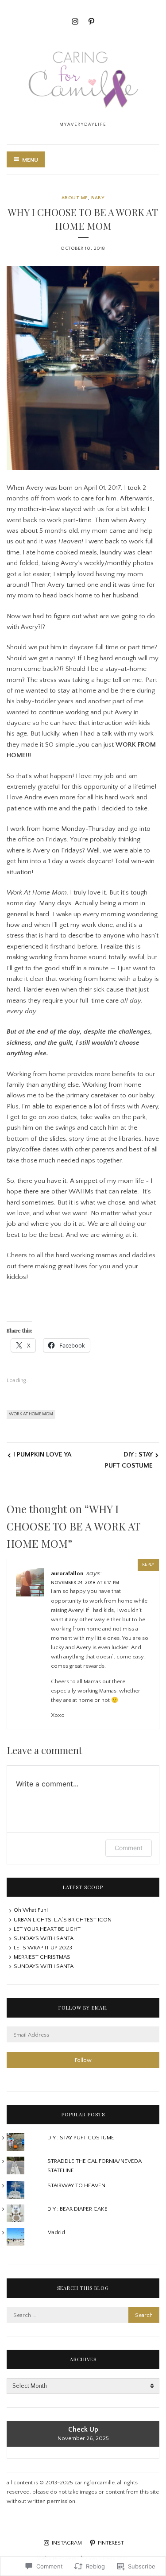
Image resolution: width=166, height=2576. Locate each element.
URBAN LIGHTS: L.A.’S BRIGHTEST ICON (63, 1920)
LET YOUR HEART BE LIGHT (47, 1929)
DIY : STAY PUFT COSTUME (129, 1460)
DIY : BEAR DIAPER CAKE (77, 2209)
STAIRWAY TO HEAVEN (76, 2185)
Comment (129, 1848)
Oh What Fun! (31, 1910)
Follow (83, 2060)
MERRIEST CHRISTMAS (42, 1957)
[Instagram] (75, 21)
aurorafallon (67, 1573)
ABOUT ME (75, 198)
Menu (30, 160)
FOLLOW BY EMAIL (83, 2008)
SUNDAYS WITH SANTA (44, 1938)
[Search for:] (83, 2315)
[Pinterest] (91, 21)
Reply (148, 1565)
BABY (98, 198)
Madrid (56, 2232)
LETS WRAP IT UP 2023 (43, 1948)
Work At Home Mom (31, 1414)
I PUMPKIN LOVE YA (42, 1455)
